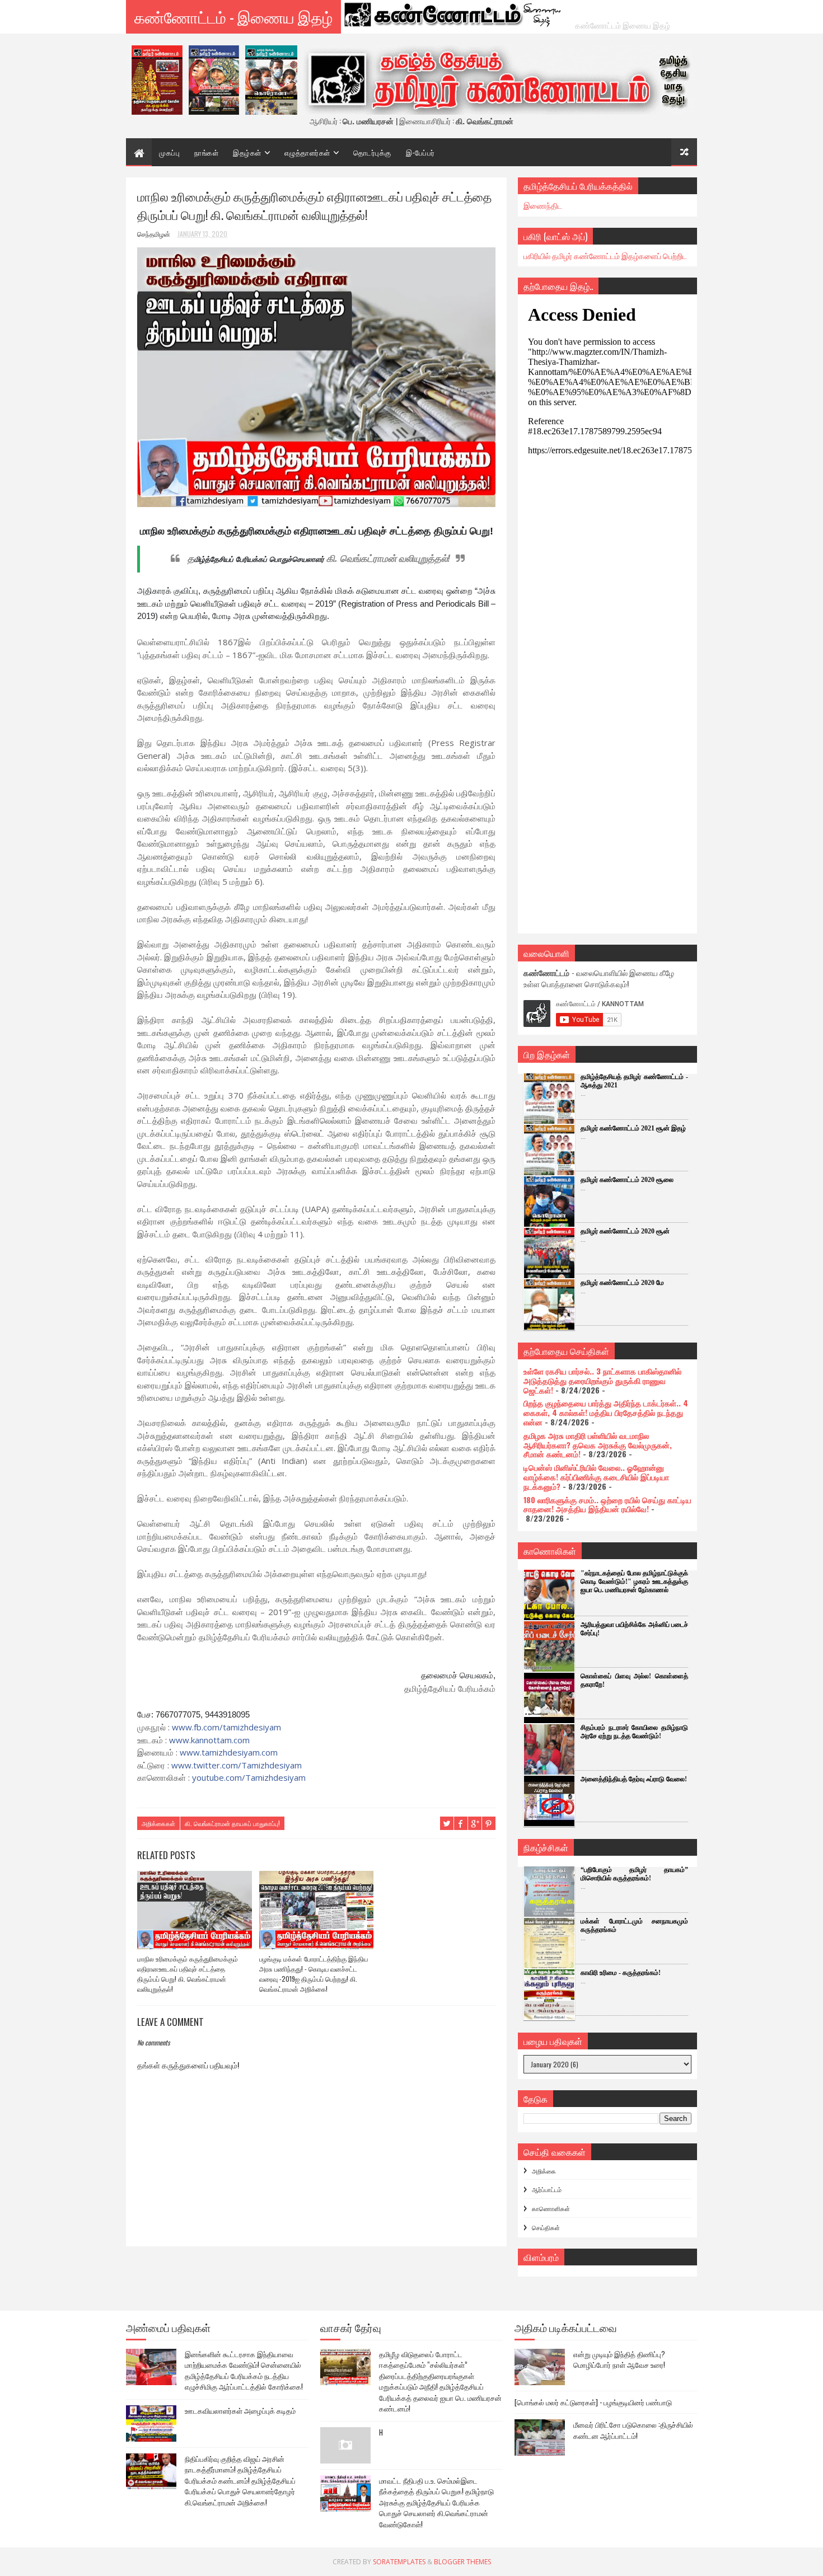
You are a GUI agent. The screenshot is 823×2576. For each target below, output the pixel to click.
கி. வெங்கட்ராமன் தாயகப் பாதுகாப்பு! (232, 1823)
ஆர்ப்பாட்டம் (547, 2189)
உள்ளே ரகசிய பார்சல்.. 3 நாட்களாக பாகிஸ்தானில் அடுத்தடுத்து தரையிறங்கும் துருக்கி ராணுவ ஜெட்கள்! (602, 1380)
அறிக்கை (544, 2171)
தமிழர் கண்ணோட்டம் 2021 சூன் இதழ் (633, 1128)
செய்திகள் (546, 2227)
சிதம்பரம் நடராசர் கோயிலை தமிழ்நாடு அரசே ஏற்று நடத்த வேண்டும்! (634, 1732)
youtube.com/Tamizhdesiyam (249, 1777)
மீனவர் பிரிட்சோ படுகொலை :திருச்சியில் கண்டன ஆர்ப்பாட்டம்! (633, 2430)
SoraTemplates (399, 2562)
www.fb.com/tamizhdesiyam (226, 1727)
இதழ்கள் (247, 152)
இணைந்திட (543, 205)
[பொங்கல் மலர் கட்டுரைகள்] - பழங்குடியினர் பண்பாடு (593, 2402)
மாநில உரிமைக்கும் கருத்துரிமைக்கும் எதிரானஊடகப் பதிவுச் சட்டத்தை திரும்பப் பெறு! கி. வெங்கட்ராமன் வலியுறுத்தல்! (188, 1974)
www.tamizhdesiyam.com (229, 1752)
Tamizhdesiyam (237, 1765)
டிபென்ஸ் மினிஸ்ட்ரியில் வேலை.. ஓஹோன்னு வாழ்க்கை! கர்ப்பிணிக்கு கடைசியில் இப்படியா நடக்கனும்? (596, 1477)
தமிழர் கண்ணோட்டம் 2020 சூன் (625, 1231)
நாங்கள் (206, 152)
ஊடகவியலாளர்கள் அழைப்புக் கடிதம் (240, 2410)
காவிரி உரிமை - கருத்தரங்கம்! (621, 1973)
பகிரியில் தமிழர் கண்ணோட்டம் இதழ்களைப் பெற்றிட (605, 255)
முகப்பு (169, 152)
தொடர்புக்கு (372, 152)
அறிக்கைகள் (158, 1823)
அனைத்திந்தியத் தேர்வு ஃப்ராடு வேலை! (634, 1779)
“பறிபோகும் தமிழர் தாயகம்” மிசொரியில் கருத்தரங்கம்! (634, 1874)
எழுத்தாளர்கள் (307, 152)
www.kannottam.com (209, 1740)
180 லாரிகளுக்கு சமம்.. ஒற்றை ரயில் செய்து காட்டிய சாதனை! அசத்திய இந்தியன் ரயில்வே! (607, 1504)
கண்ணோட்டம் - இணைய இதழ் (233, 17)
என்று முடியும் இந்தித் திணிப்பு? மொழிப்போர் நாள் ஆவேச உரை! (619, 2359)
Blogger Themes (462, 2562)
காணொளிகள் (551, 2208)
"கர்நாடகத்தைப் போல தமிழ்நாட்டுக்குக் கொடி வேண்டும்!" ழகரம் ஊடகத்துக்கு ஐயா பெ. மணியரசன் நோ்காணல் (634, 1582)
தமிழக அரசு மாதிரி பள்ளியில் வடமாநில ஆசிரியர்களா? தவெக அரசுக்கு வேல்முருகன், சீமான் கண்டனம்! (598, 1445)
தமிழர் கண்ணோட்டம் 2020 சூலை (627, 1180)
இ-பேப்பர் (420, 152)
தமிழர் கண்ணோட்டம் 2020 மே (622, 1283)
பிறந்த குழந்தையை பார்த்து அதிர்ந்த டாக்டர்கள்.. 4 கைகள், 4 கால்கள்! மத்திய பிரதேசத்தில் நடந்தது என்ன (606, 1412)
